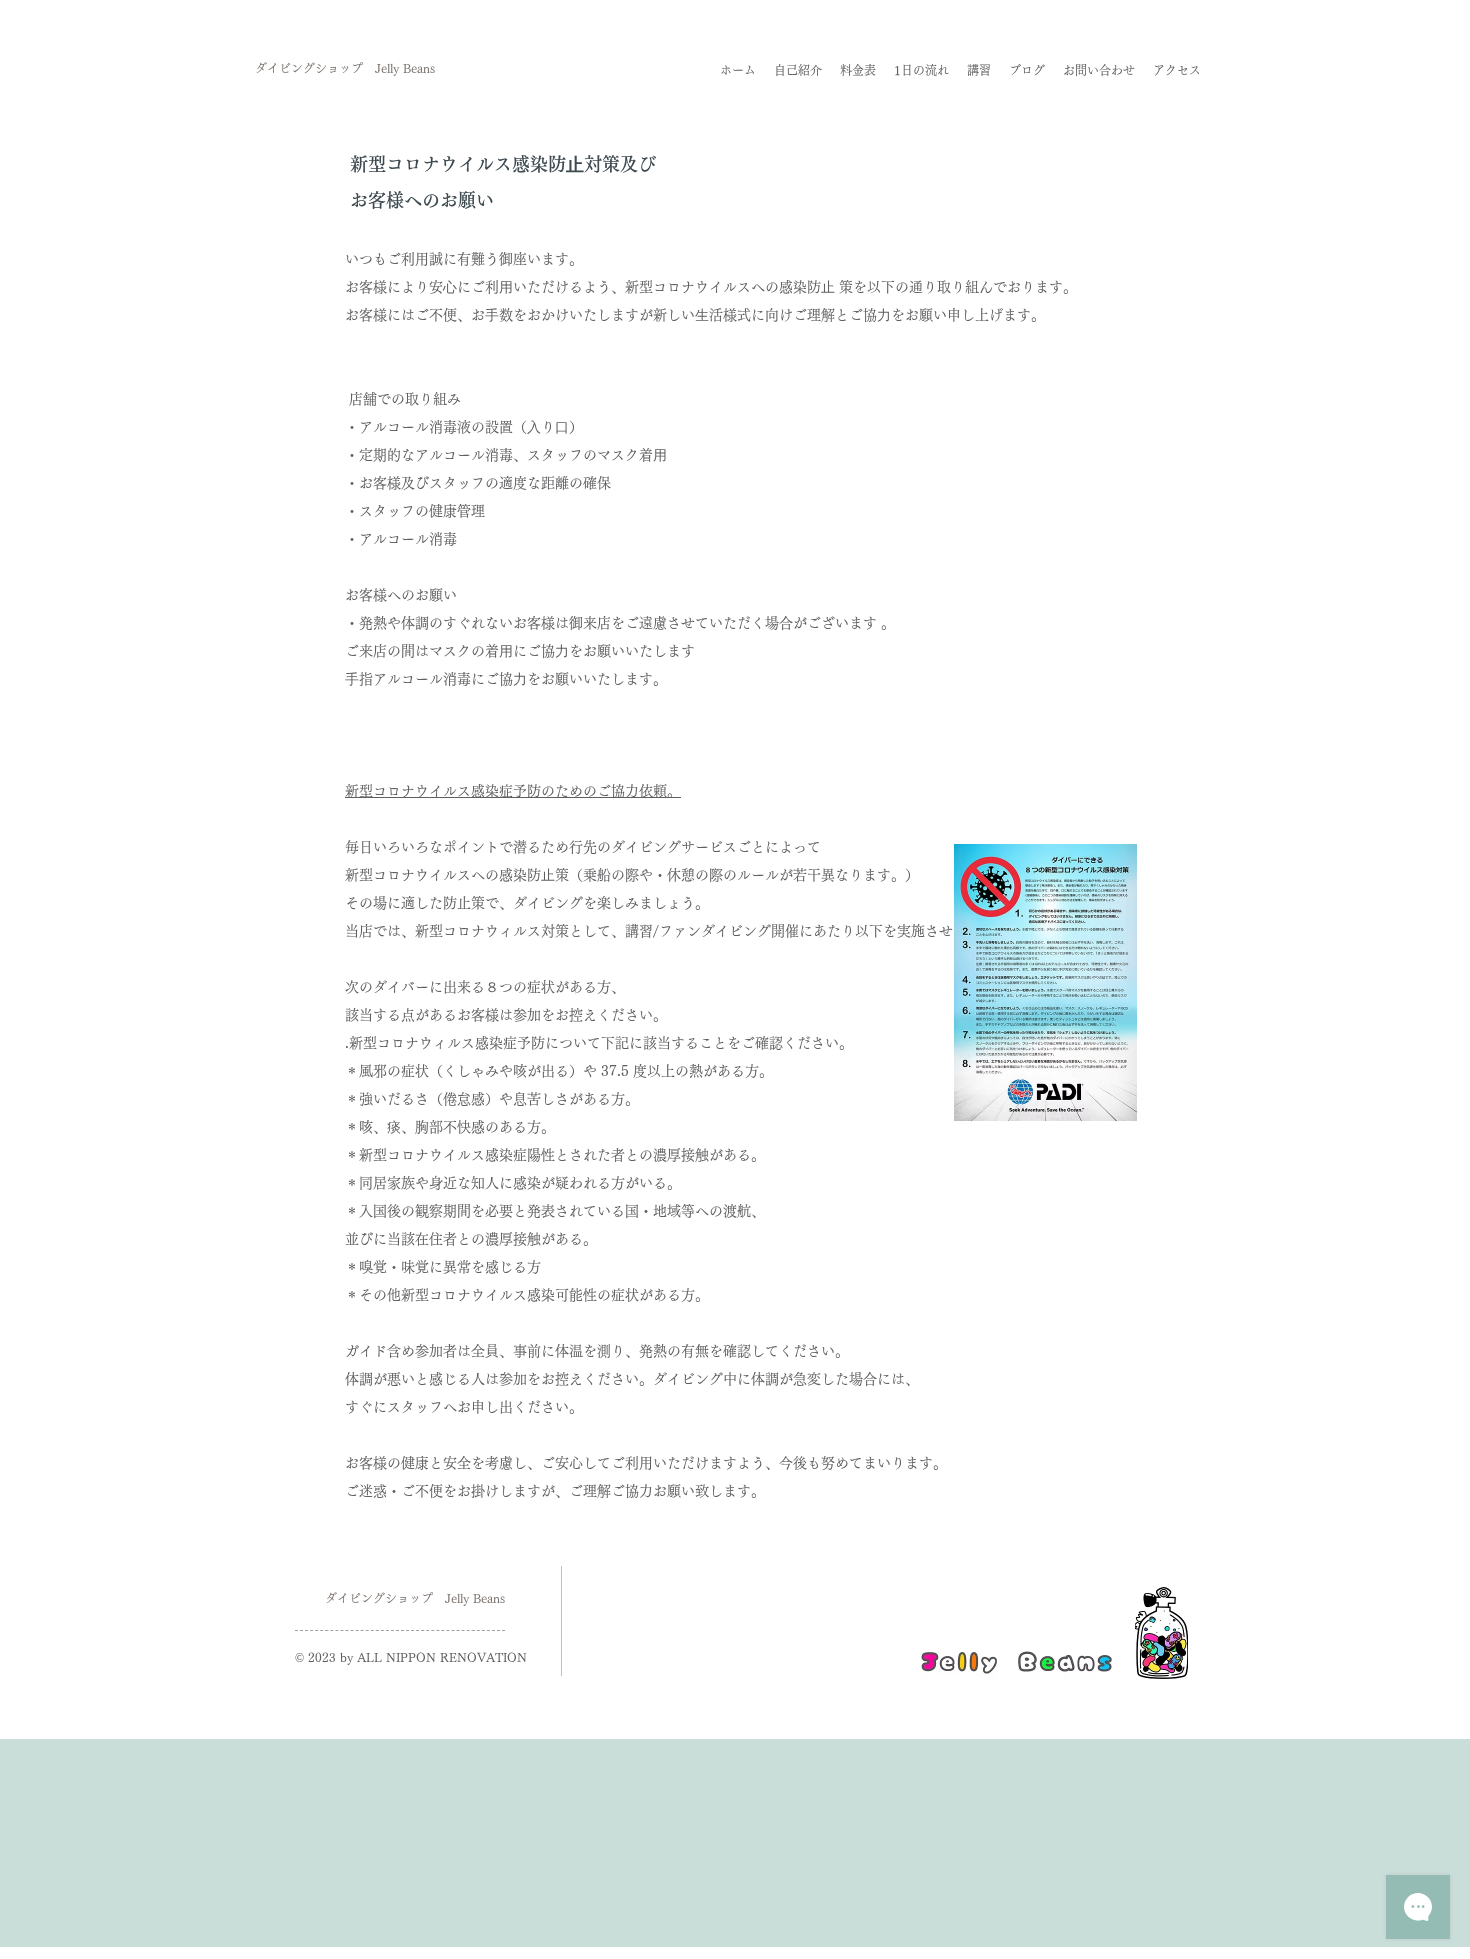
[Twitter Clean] (1037, 1735)
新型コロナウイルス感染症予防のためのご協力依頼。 (513, 791)
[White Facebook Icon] (1067, 1735)
